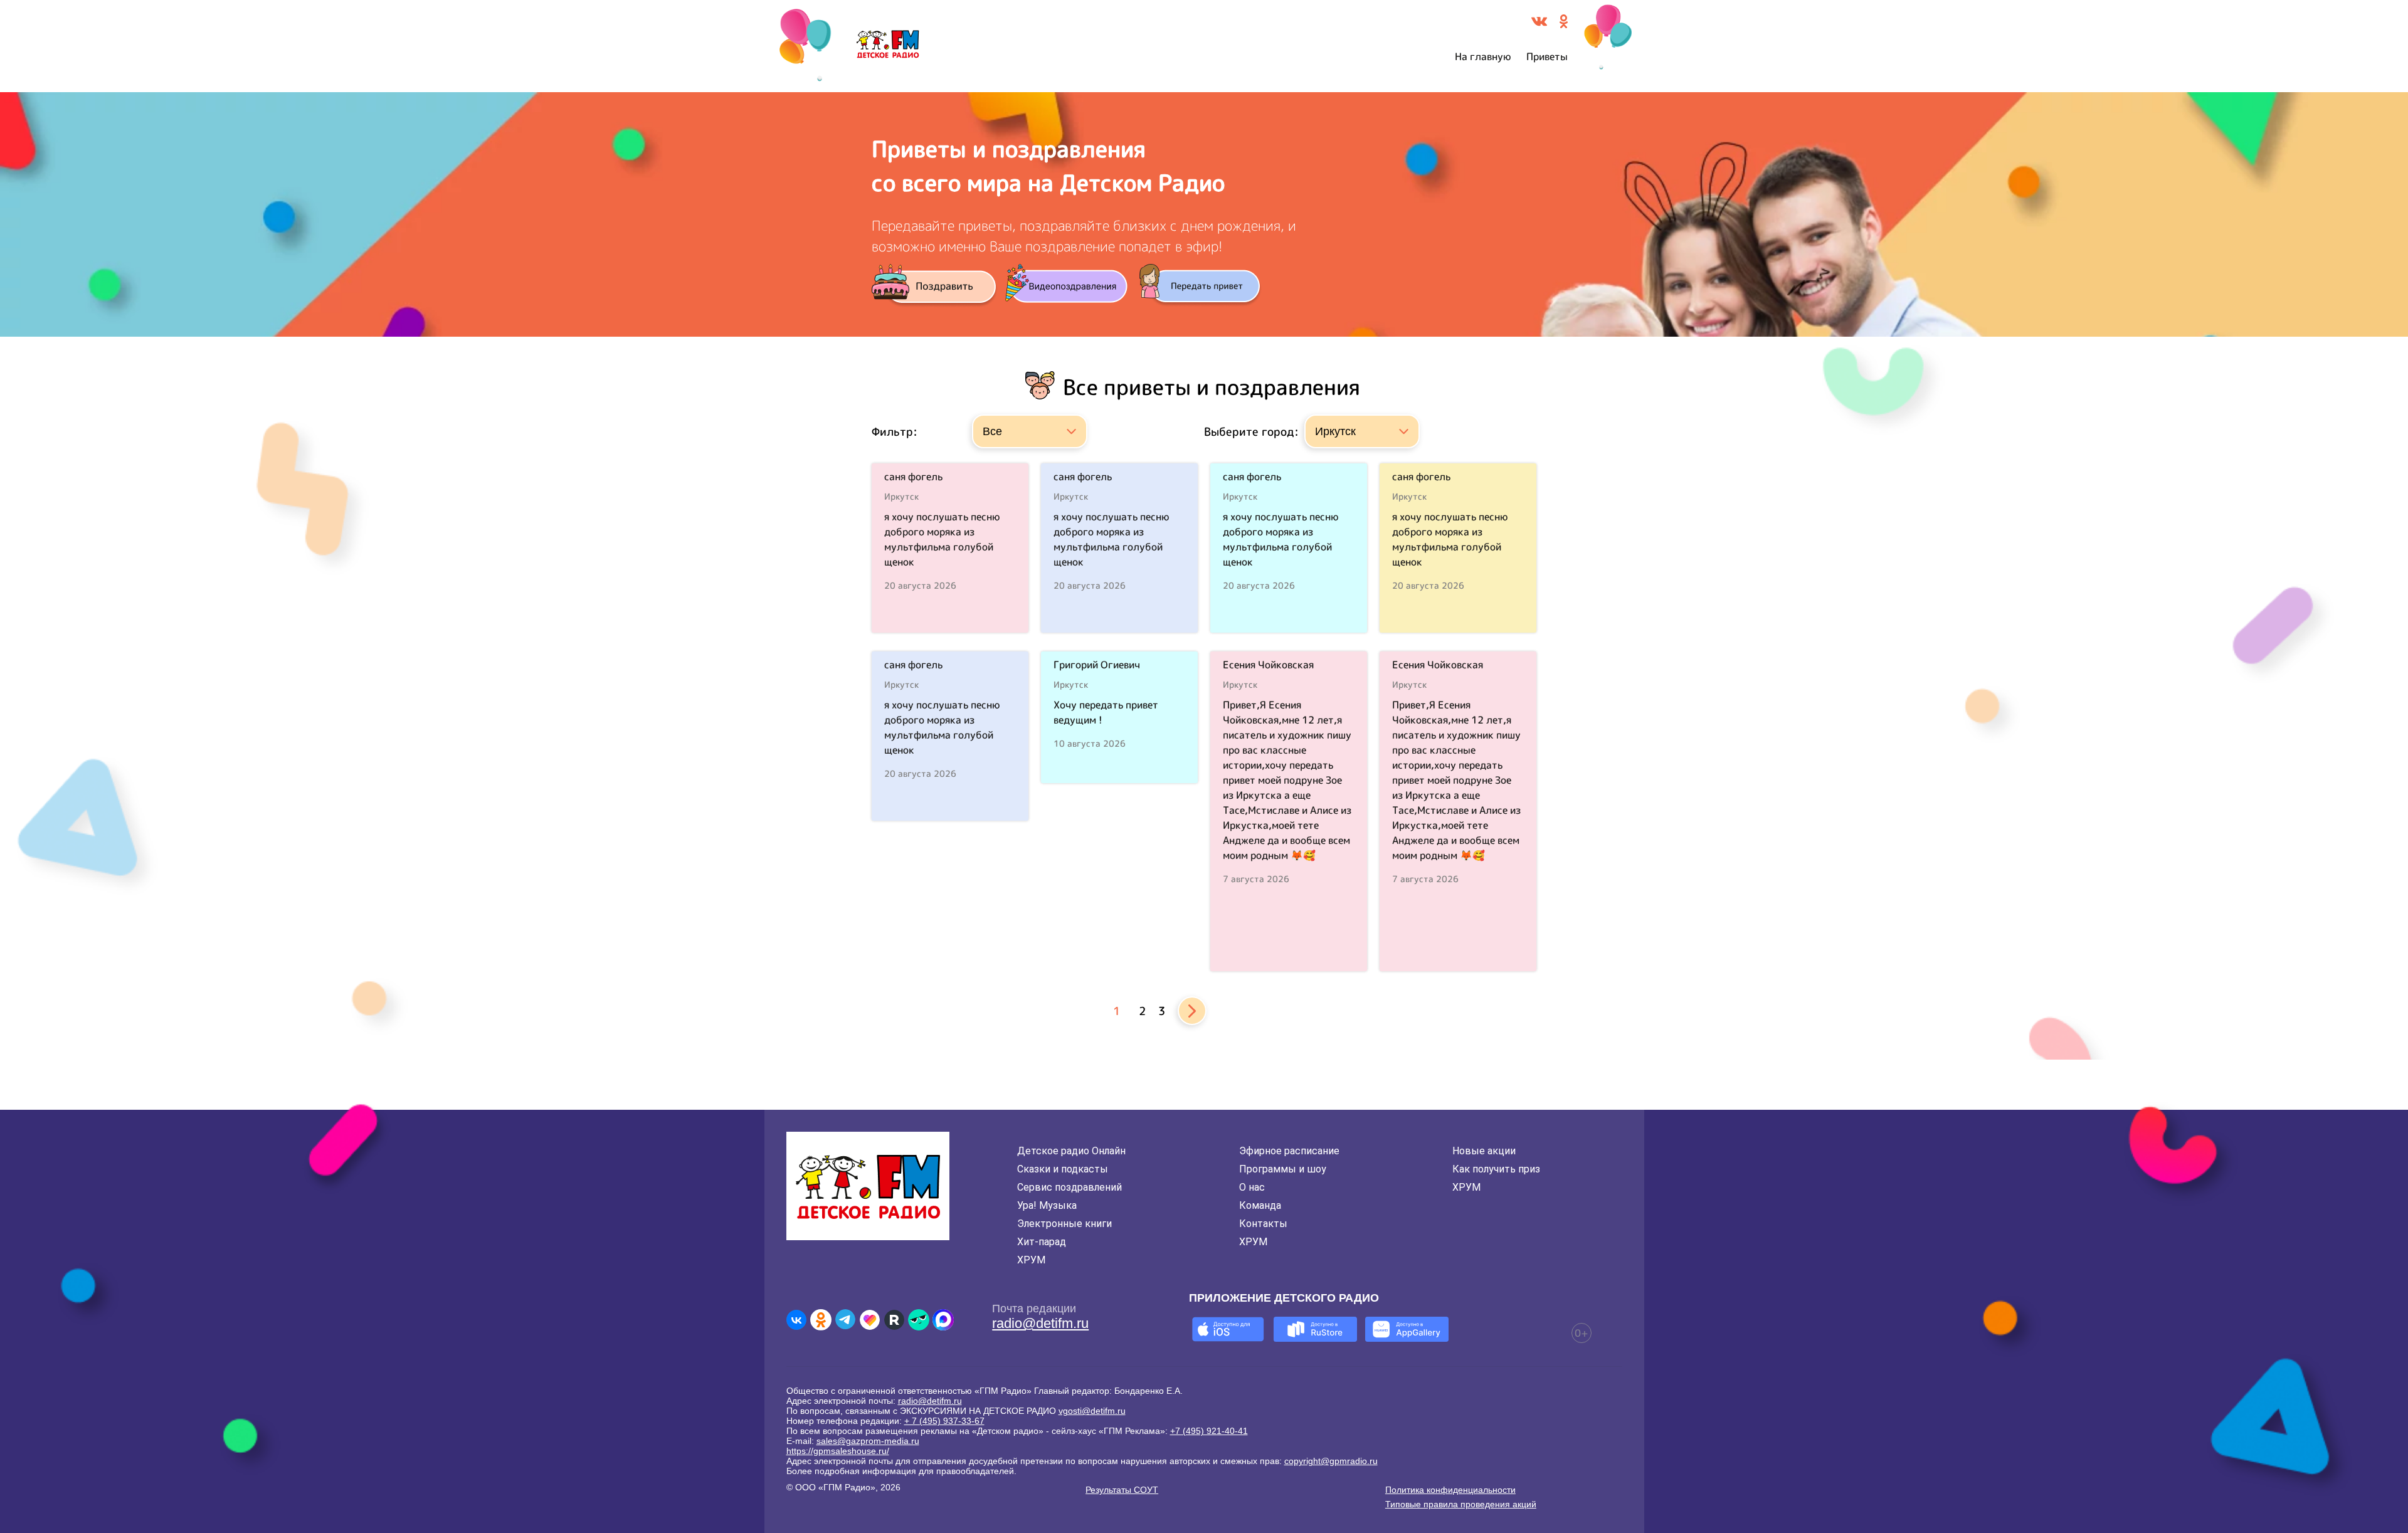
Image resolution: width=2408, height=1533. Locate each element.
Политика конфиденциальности (1450, 1490)
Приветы (1547, 56)
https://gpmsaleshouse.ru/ (838, 1451)
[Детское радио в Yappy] (919, 1320)
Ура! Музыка (1047, 1205)
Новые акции (1484, 1151)
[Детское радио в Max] (943, 1320)
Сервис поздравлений (1069, 1187)
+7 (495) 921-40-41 (1209, 1431)
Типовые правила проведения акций (1461, 1504)
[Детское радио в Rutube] (894, 1320)
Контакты (1263, 1224)
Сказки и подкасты (1063, 1169)
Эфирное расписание (1289, 1151)
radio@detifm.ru (1040, 1323)
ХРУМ (1031, 1260)
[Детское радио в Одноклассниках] (821, 1320)
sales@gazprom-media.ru (868, 1441)
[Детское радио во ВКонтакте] (796, 1320)
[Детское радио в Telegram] (845, 1320)
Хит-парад (1042, 1242)
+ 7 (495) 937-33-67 (944, 1421)
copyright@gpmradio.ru (1331, 1461)
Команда (1260, 1205)
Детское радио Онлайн (1071, 1151)
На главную (1483, 56)
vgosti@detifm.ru (1092, 1411)
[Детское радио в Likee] (870, 1320)
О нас (1252, 1187)
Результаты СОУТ (1122, 1490)
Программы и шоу (1283, 1169)
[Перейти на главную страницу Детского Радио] (888, 46)
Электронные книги (1064, 1224)
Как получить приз (1496, 1169)
